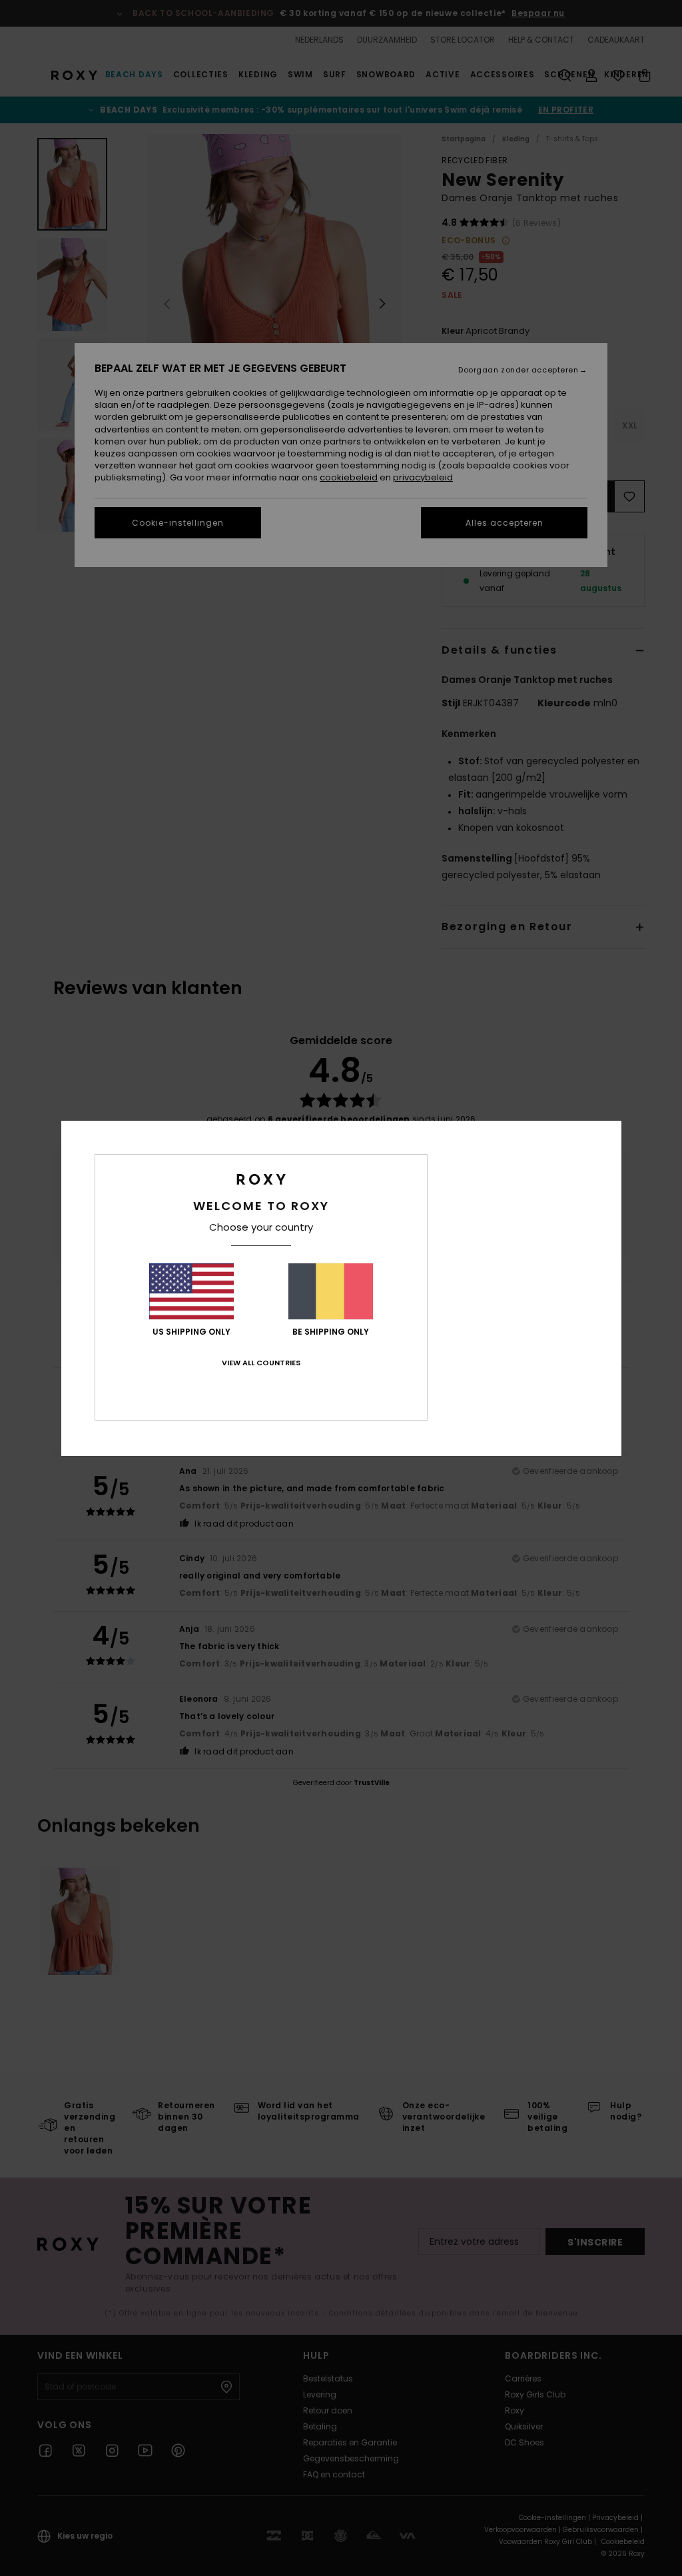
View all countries (261, 1363)
